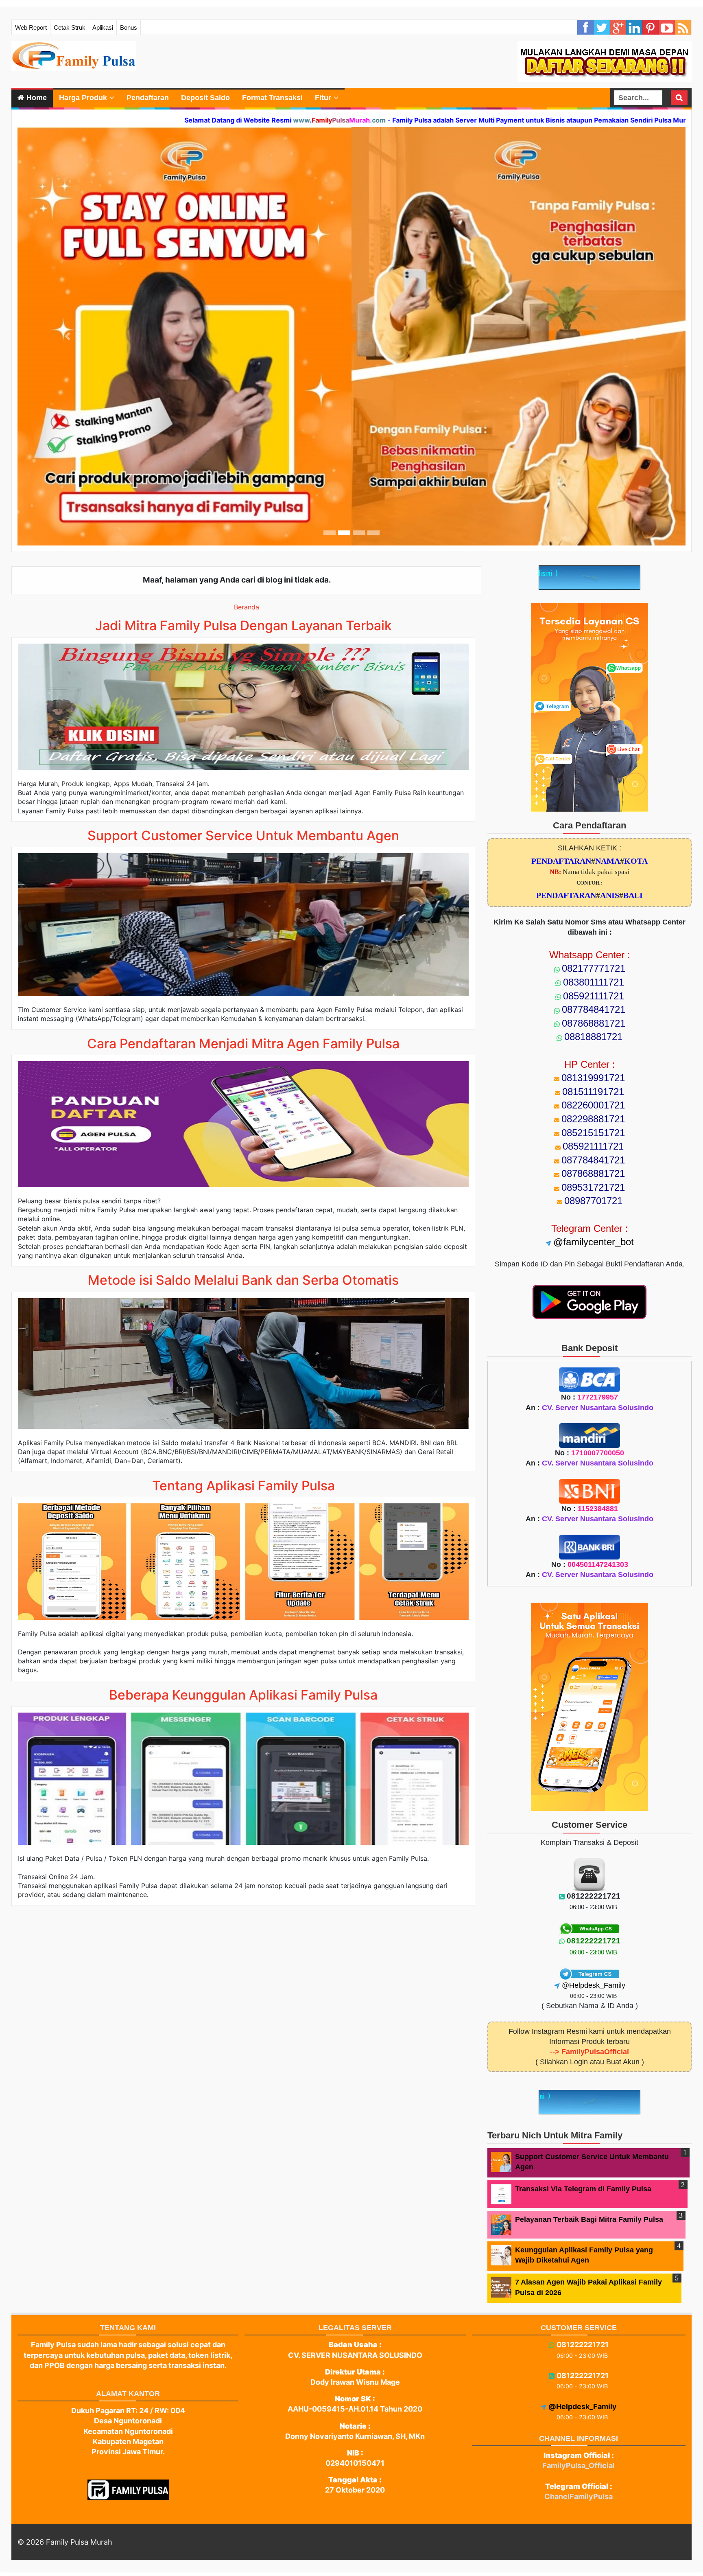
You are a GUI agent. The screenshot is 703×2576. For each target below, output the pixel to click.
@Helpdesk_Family (594, 1985)
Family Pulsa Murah (79, 2542)
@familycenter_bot (594, 1242)
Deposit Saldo (205, 98)
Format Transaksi (272, 98)
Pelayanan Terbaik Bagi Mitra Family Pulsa (589, 2219)
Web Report (31, 27)
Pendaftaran (148, 98)
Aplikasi (103, 27)
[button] (68, 336)
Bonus (129, 27)
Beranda (247, 607)
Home (36, 98)
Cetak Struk (70, 27)
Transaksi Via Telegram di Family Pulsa (583, 2189)
